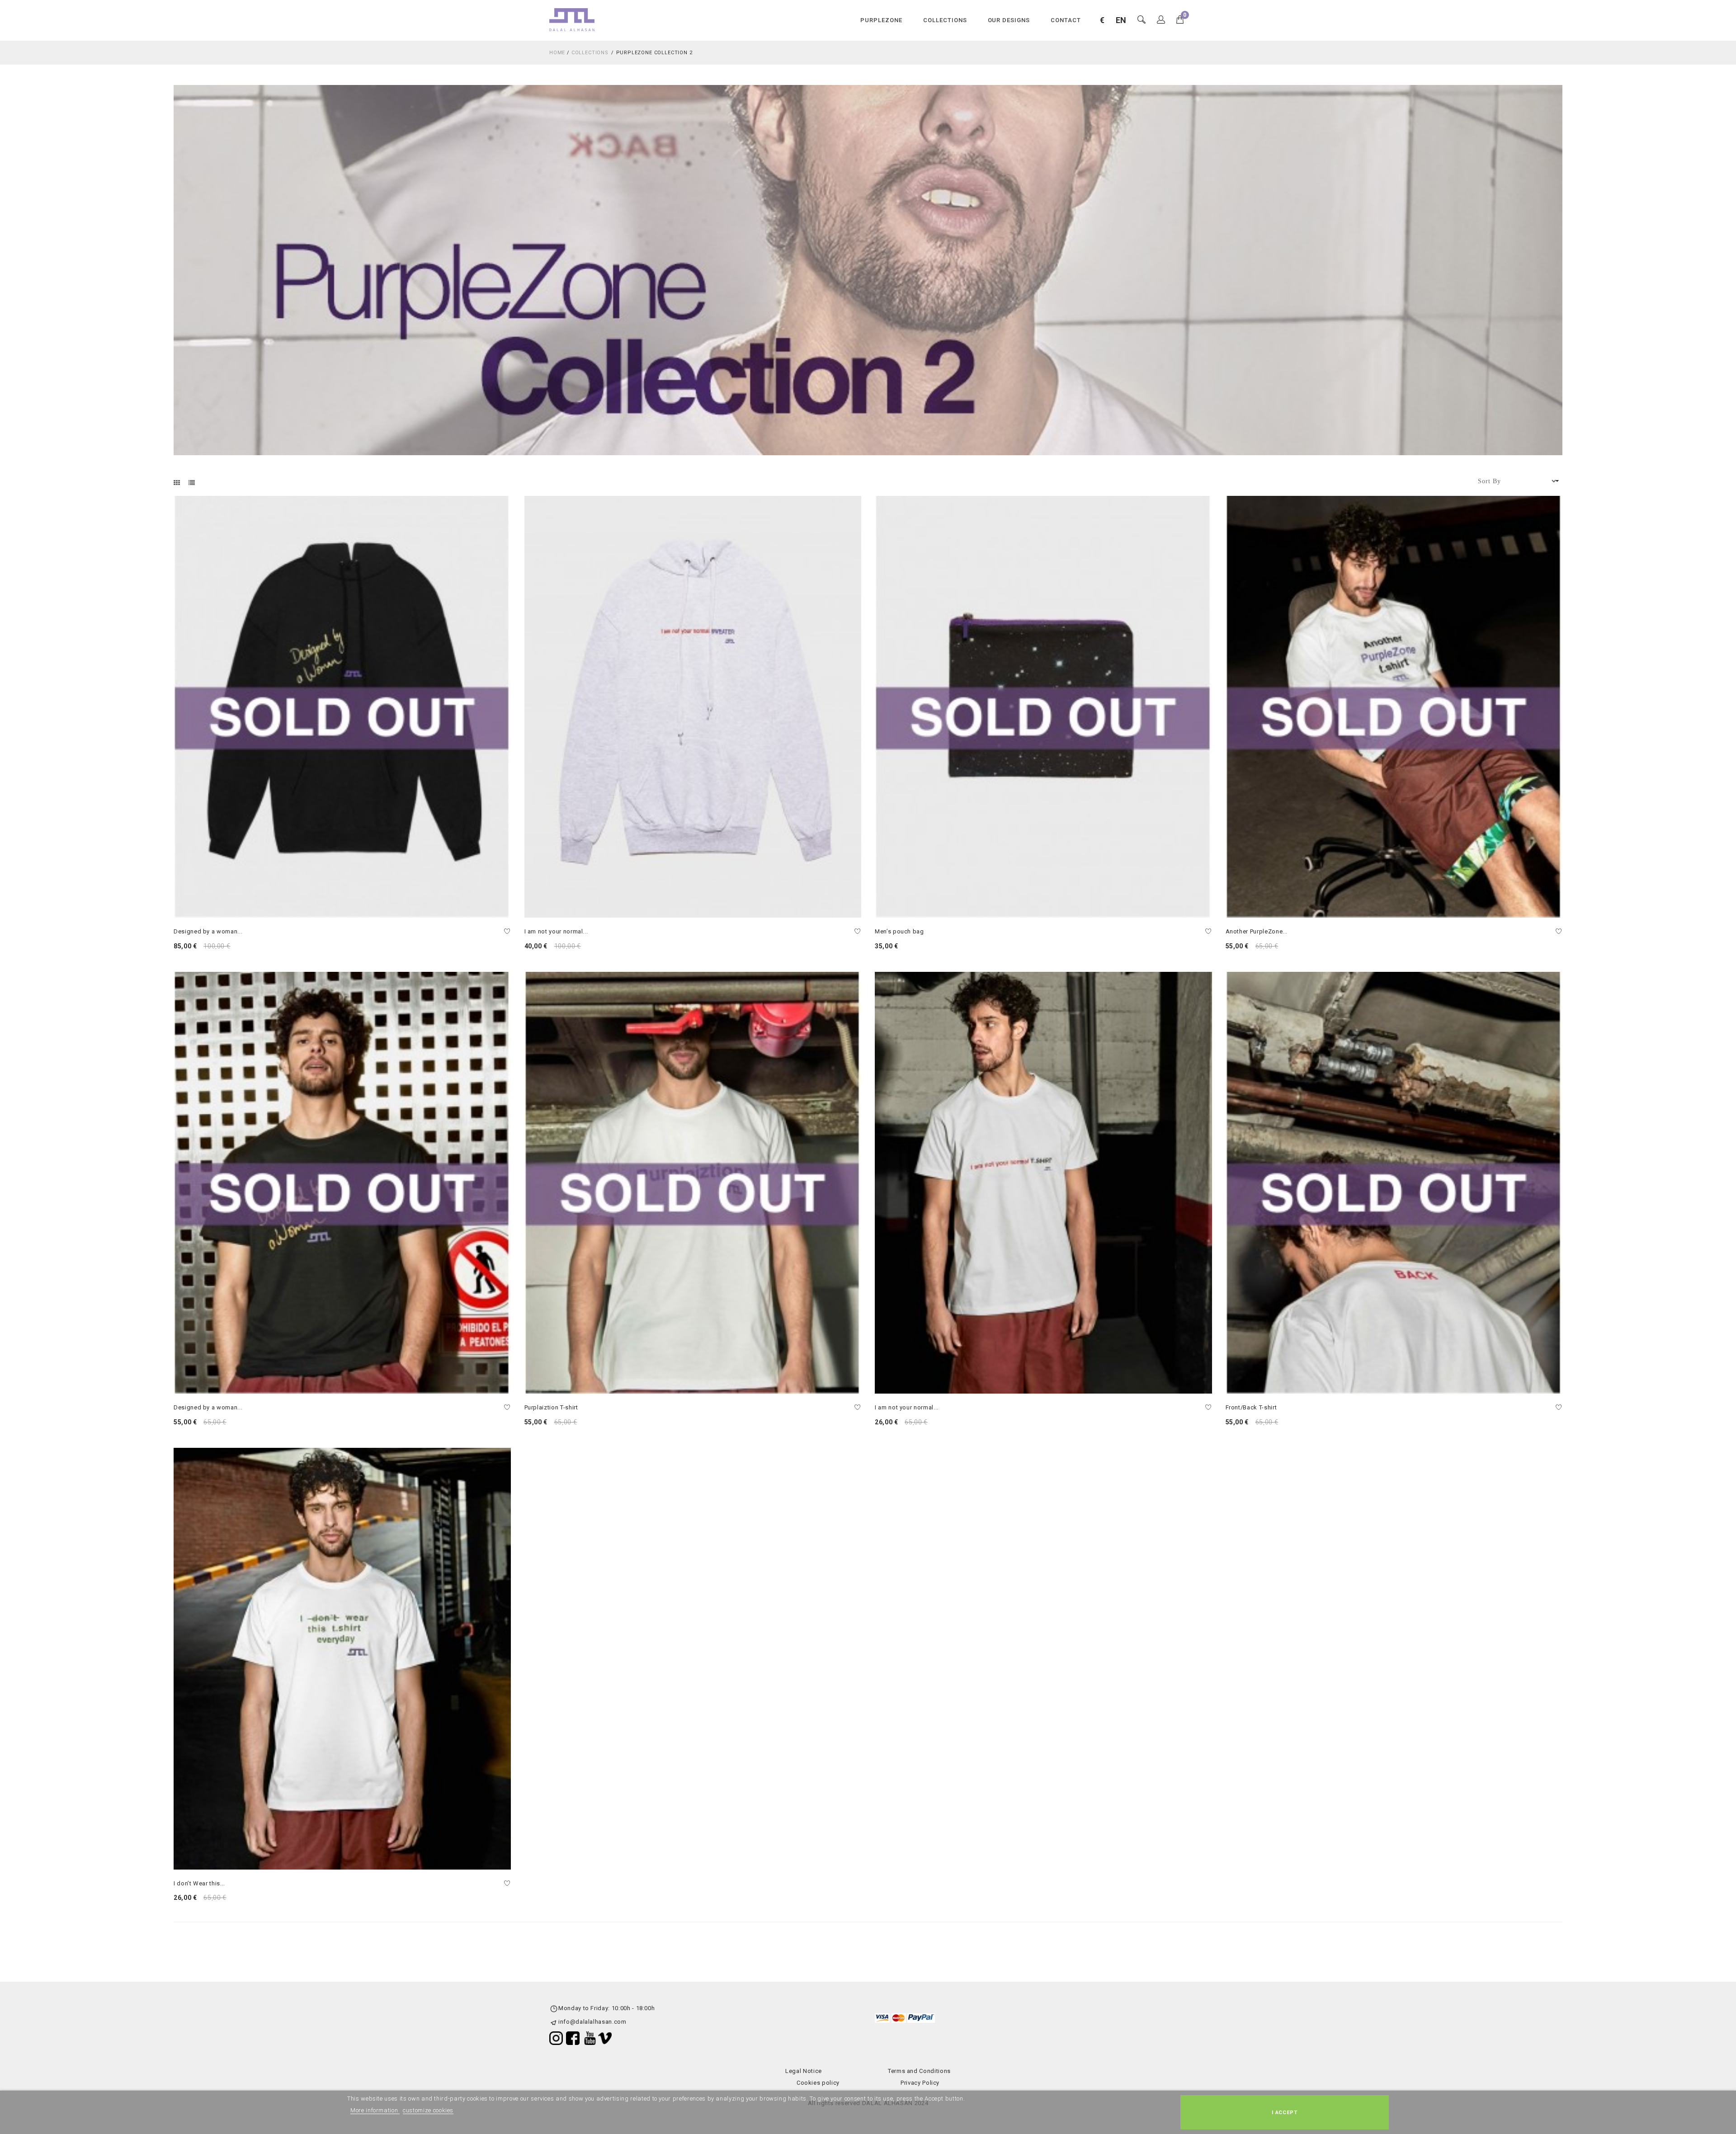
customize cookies (428, 2110)
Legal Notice (804, 2071)
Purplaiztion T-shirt (551, 1407)
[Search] (1161, 20)
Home (557, 53)
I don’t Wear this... (199, 1883)
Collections (945, 20)
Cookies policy (818, 2083)
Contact (1066, 20)
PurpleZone (881, 20)
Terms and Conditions (919, 2071)
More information (375, 2110)
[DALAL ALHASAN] (572, 19)
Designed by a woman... (208, 931)
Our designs (1009, 20)
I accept (1285, 2112)
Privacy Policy (920, 2083)
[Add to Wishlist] (507, 932)
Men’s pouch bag (899, 931)
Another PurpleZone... (1257, 931)
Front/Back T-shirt (1251, 1407)
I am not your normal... (556, 931)
